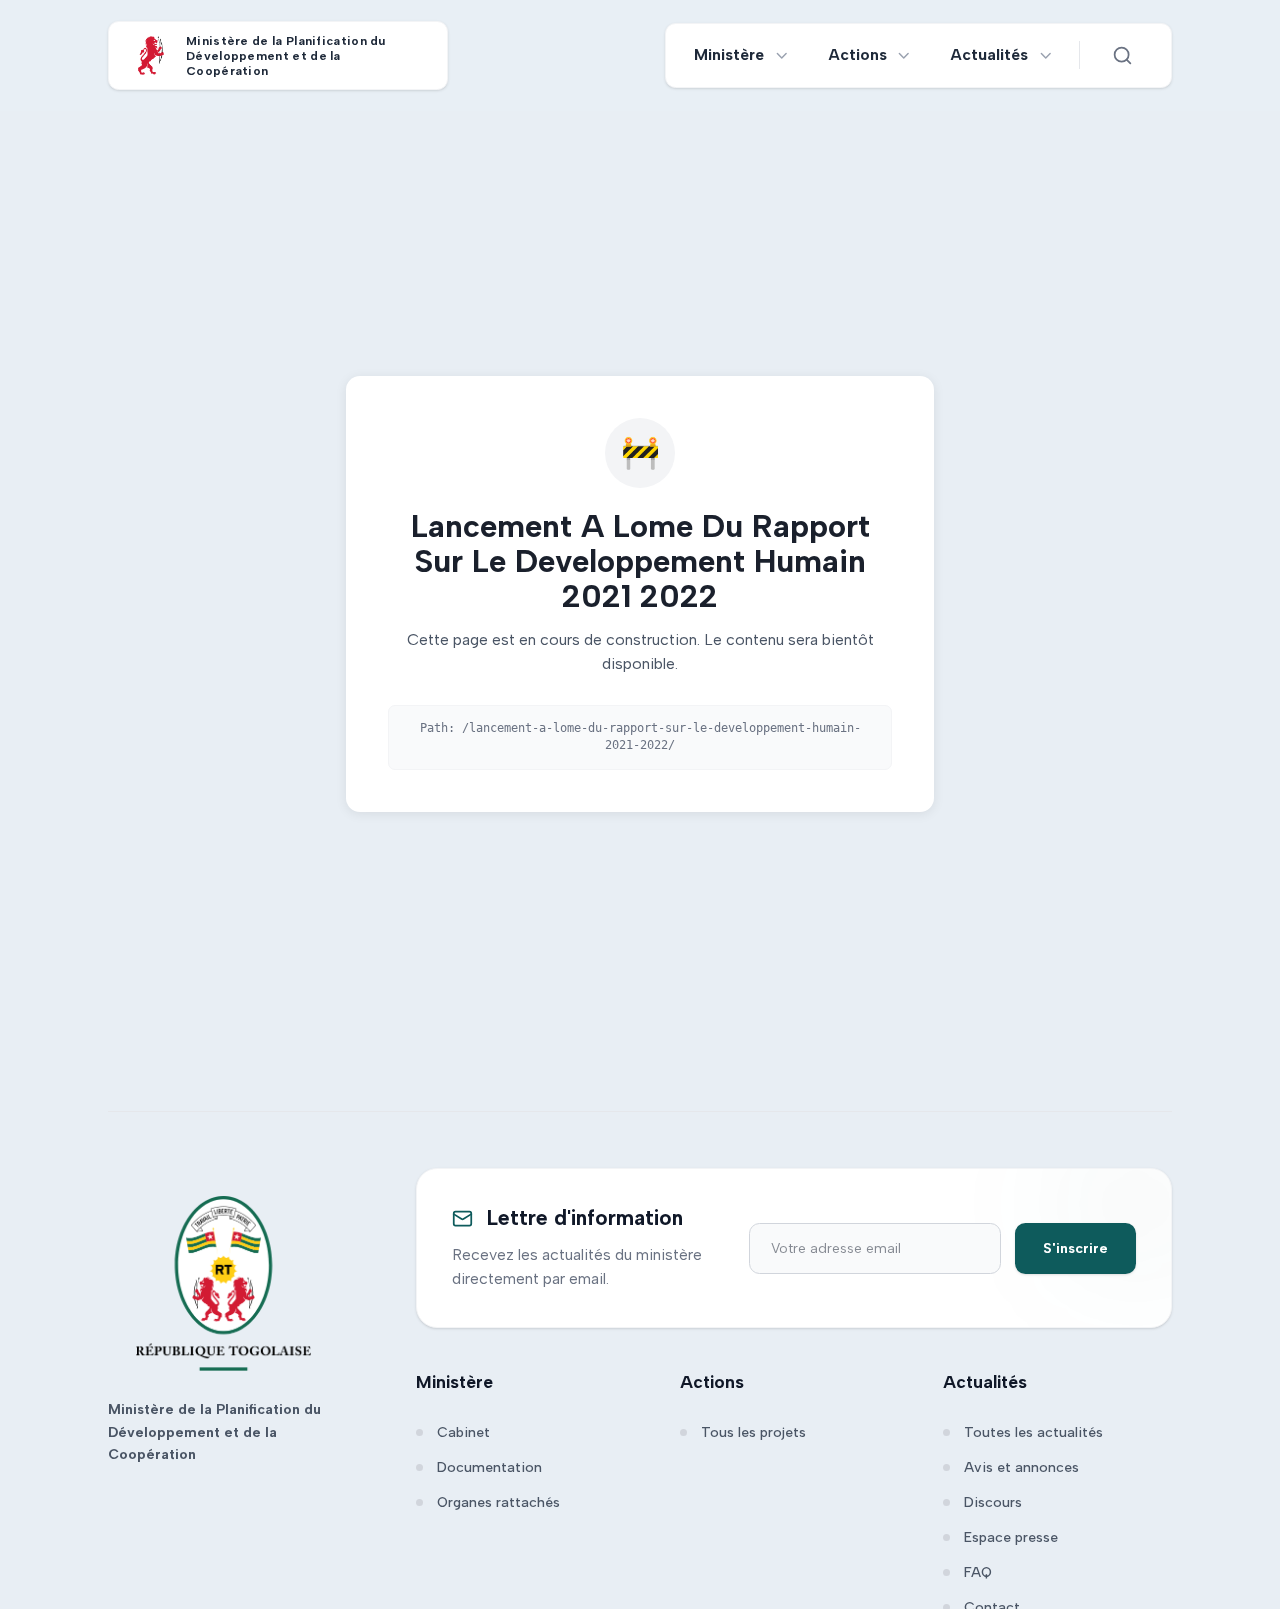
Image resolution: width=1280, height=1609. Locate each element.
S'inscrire (1075, 1248)
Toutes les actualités (1033, 1432)
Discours (993, 1502)
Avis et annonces (1021, 1467)
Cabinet (463, 1432)
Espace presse (1011, 1537)
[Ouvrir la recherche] (1122, 55)
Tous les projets (753, 1432)
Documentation (489, 1467)
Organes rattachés (498, 1502)
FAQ (978, 1572)
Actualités (989, 54)
